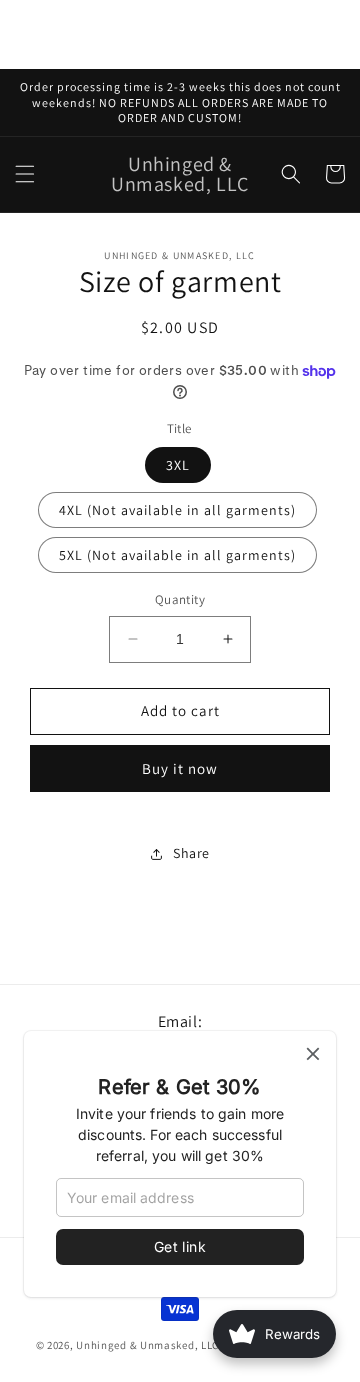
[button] (25, 174)
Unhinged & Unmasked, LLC (147, 1345)
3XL (178, 465)
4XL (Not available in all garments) (177, 510)
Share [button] (191, 853)
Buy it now (180, 768)
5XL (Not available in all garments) (177, 555)
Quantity (180, 599)
